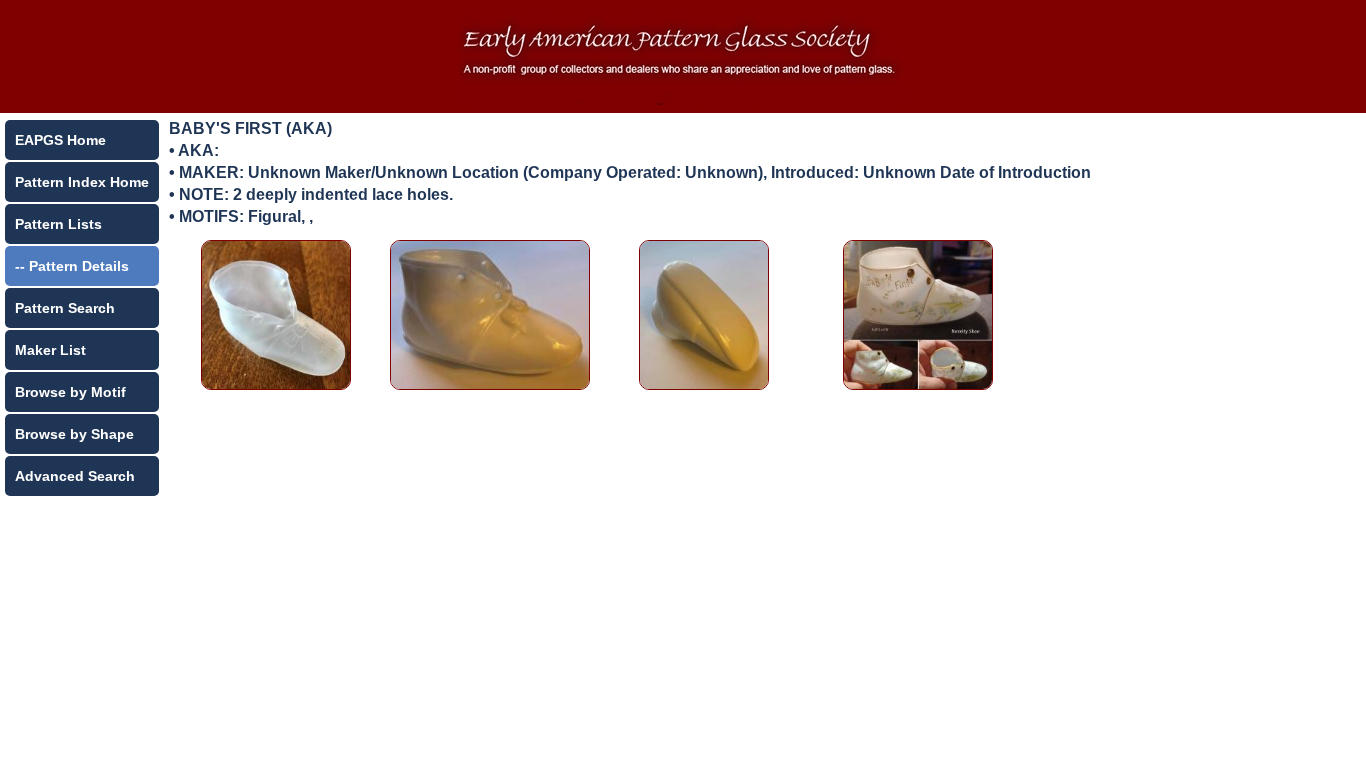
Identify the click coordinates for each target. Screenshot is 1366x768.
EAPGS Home (60, 140)
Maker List (50, 350)
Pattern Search (65, 308)
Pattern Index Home (82, 182)
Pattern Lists (58, 224)
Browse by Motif (70, 392)
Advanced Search (75, 476)
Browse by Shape (74, 434)
